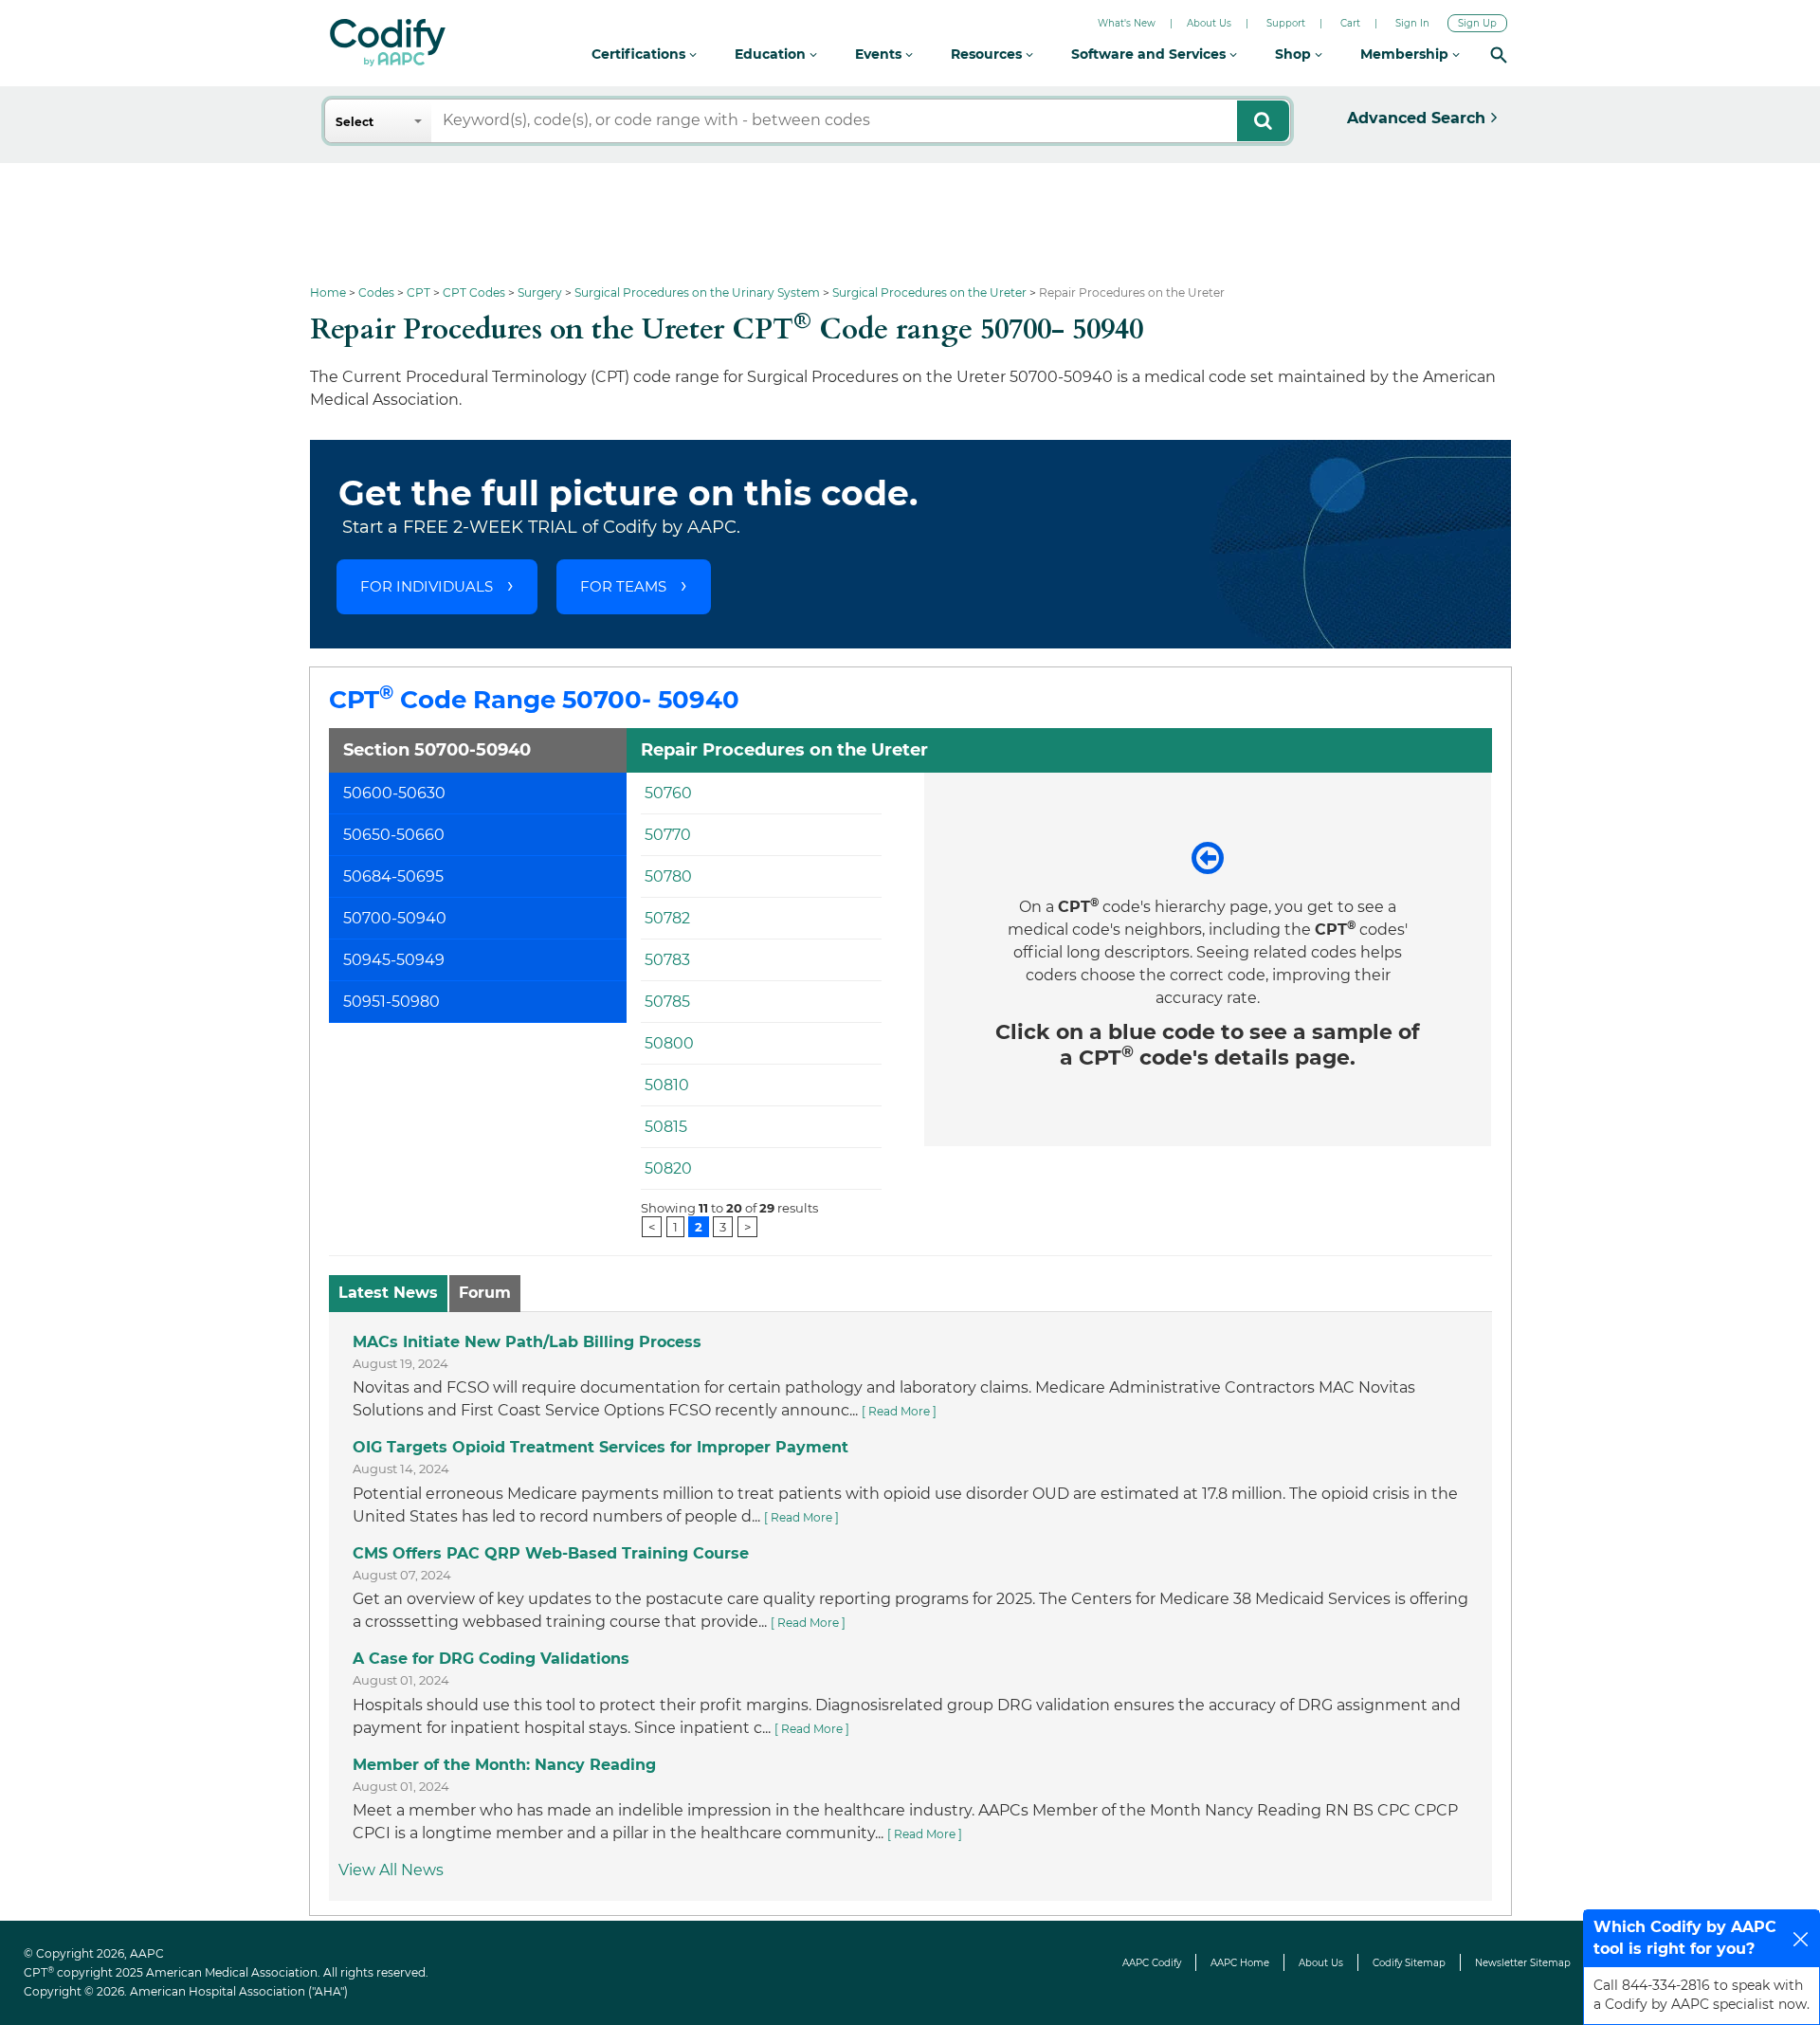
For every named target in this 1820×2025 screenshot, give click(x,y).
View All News (391, 1870)
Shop (1295, 54)
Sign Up (1477, 23)
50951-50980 (391, 1002)
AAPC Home (1240, 1963)
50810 (667, 1085)
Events (880, 54)
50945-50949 (394, 960)
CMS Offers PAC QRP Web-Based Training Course (551, 1553)
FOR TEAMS (623, 586)
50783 (667, 960)
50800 (669, 1043)
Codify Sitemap (1409, 1963)
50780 (668, 876)
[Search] (1499, 55)
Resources (988, 54)
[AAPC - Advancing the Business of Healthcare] (388, 43)
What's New (1127, 23)
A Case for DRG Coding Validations (491, 1659)
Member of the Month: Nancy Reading (504, 1765)
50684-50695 (393, 876)
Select (355, 122)
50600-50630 (394, 793)
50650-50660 (394, 835)
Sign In (1412, 23)
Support (1286, 23)
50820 (668, 1168)
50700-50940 (395, 918)
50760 (668, 793)
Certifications (640, 54)
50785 (667, 1002)
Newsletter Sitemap (1523, 1963)
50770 (668, 835)
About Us (1209, 23)
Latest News (388, 1293)
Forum (485, 1293)
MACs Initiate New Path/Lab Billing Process (527, 1342)
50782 (667, 918)
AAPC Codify (1152, 1963)
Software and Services (1150, 54)
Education (772, 54)
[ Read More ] (899, 1411)
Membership (1406, 54)
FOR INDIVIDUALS (427, 586)
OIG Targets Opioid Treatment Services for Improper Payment (601, 1447)
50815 (666, 1127)
